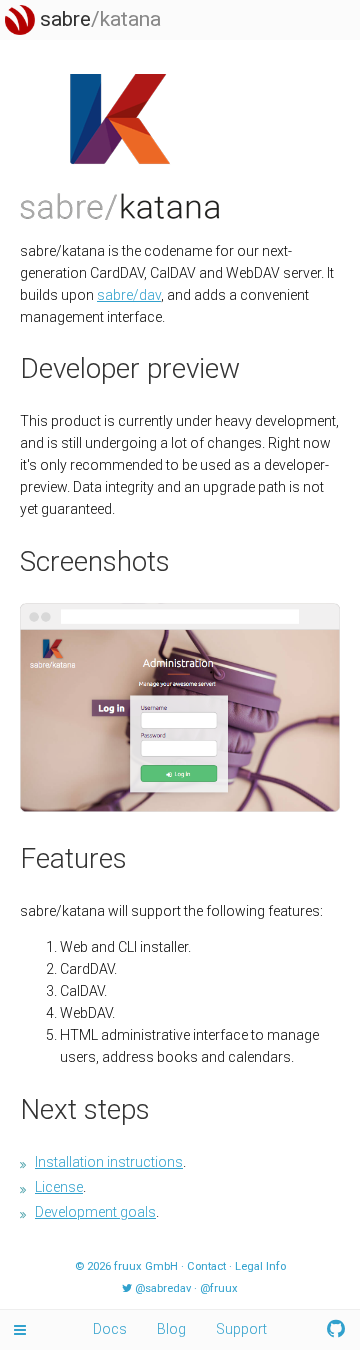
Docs (110, 1329)
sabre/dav (129, 295)
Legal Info (260, 1266)
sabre (98, 19)
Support (241, 1329)
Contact (206, 1266)
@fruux (219, 1288)
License (59, 1187)
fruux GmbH (146, 1266)
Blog (171, 1329)
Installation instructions (109, 1162)
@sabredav (163, 1288)
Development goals (95, 1212)
